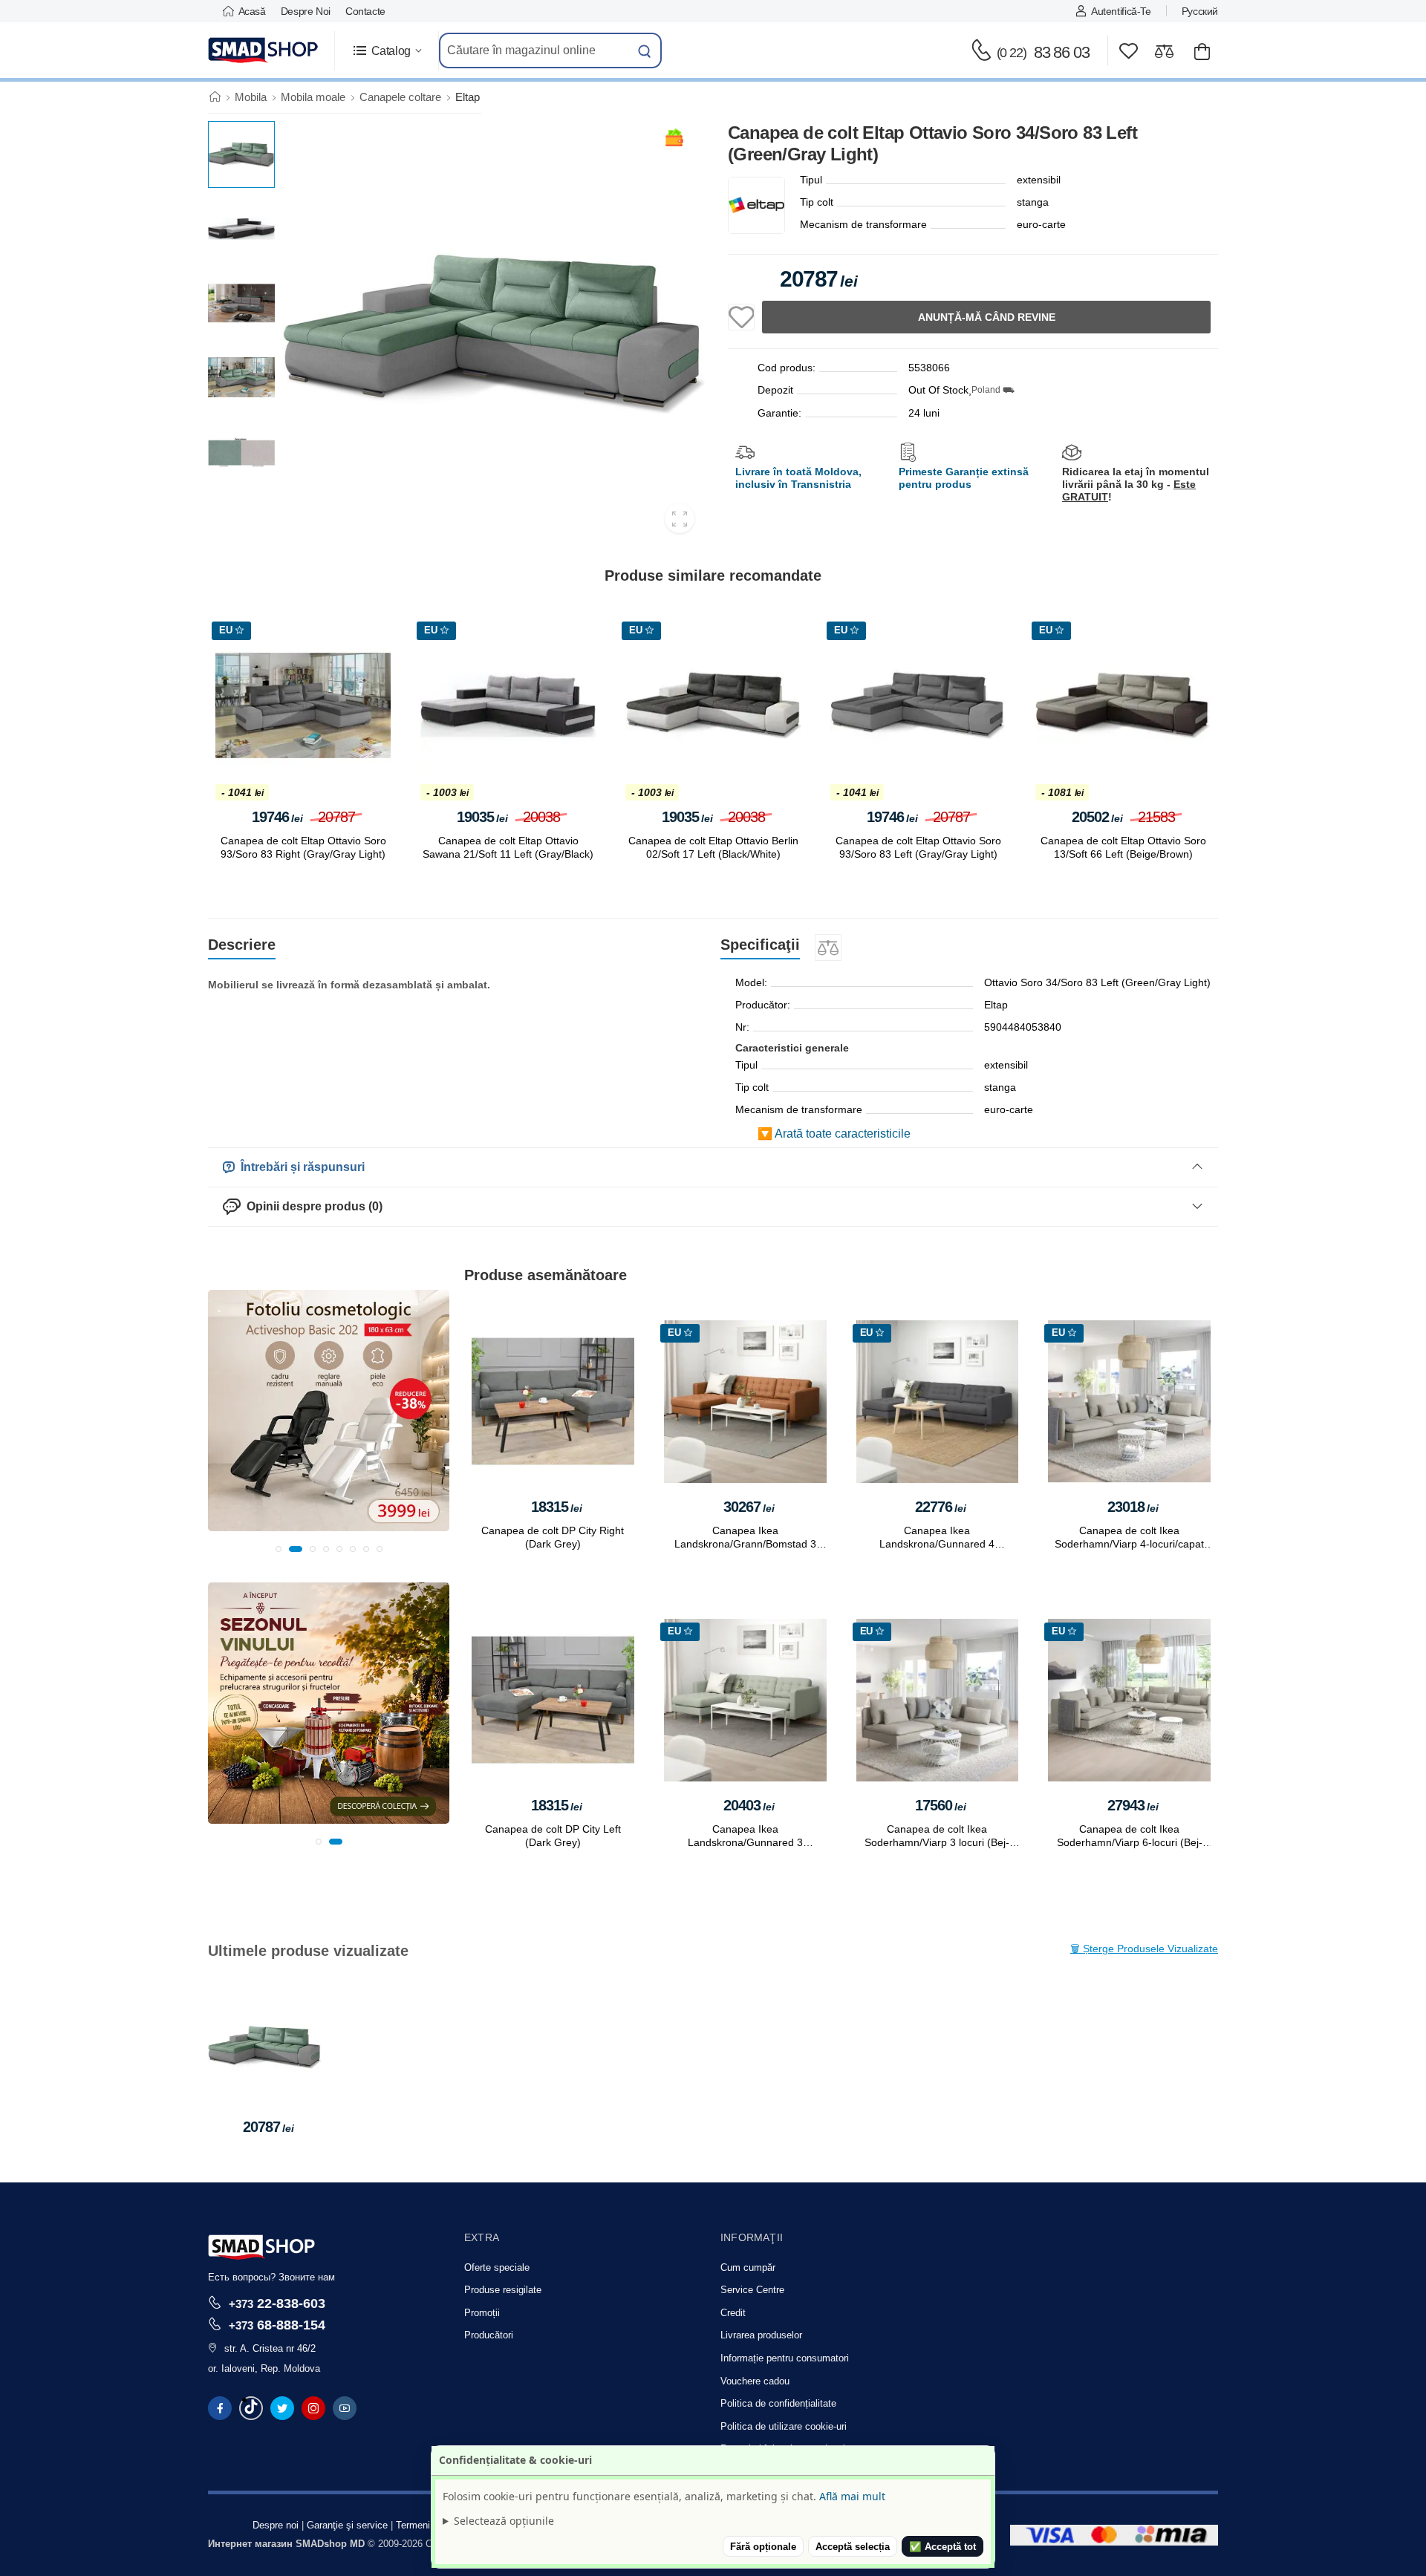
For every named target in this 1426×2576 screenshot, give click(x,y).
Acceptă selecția (853, 2547)
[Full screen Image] (680, 518)
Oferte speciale (497, 2267)
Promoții (482, 2313)
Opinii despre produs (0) (312, 1206)
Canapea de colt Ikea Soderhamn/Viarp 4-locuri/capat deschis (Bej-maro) (1129, 1544)
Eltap (468, 97)
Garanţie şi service (347, 2525)
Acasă (252, 11)
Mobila (251, 97)
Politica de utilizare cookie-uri (784, 2426)
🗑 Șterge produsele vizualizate (1144, 1949)
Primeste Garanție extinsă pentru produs (964, 478)
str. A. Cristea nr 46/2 (270, 2348)
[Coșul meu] (1202, 51)
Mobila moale (313, 97)
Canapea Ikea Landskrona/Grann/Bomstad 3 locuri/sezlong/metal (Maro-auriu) (745, 1544)
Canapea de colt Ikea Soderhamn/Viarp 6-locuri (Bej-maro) (1130, 1842)
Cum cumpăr (748, 2267)
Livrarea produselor (761, 2335)
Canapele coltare (400, 97)
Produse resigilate (503, 2290)
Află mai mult (852, 2496)
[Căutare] (645, 50)
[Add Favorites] (741, 317)
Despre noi (306, 11)
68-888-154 (277, 2325)
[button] (387, 51)
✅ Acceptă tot (942, 2547)
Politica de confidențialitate (778, 2403)
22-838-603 (277, 2303)
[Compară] (1164, 51)
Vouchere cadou (755, 2381)
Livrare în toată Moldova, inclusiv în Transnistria (798, 478)
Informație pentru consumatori (785, 2358)
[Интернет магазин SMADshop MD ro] (264, 50)
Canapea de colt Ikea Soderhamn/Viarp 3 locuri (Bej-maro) (937, 1842)
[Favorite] (1129, 51)
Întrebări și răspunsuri (300, 1167)
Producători (489, 2335)
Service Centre (752, 2290)
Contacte (365, 11)
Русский (1200, 11)
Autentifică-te (1121, 11)
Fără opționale (763, 2547)
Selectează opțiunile (504, 2521)
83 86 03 (1043, 52)
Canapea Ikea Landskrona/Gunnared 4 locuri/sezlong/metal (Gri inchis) (937, 1544)
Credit (733, 2313)
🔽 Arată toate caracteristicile (834, 1134)
